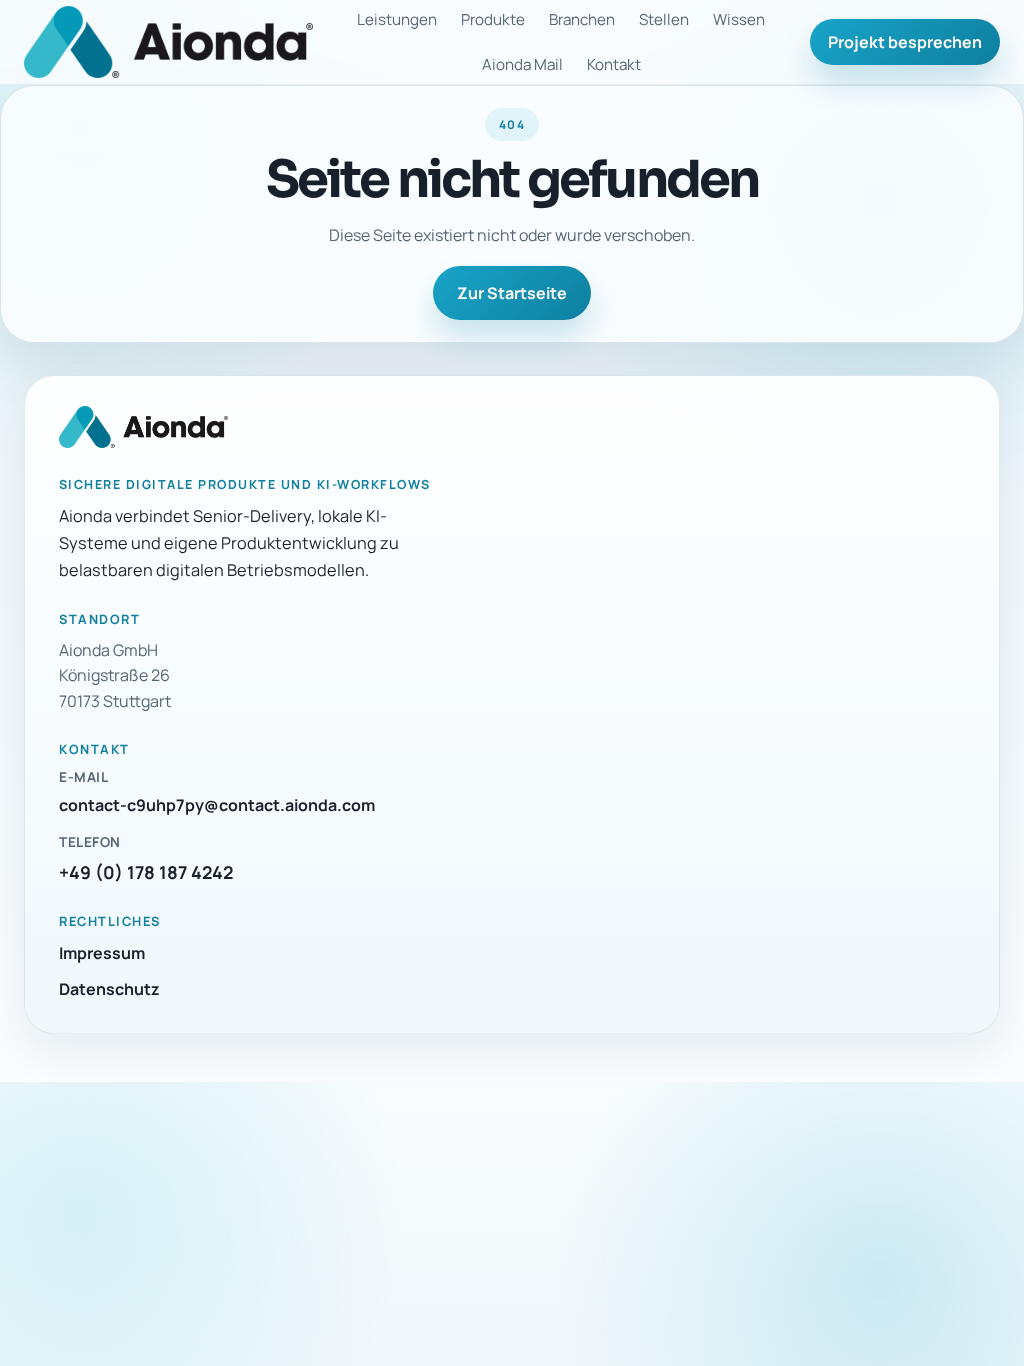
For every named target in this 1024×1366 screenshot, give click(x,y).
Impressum (102, 953)
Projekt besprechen (905, 42)
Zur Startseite (512, 293)
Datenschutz (109, 989)
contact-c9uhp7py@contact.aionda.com (217, 805)
